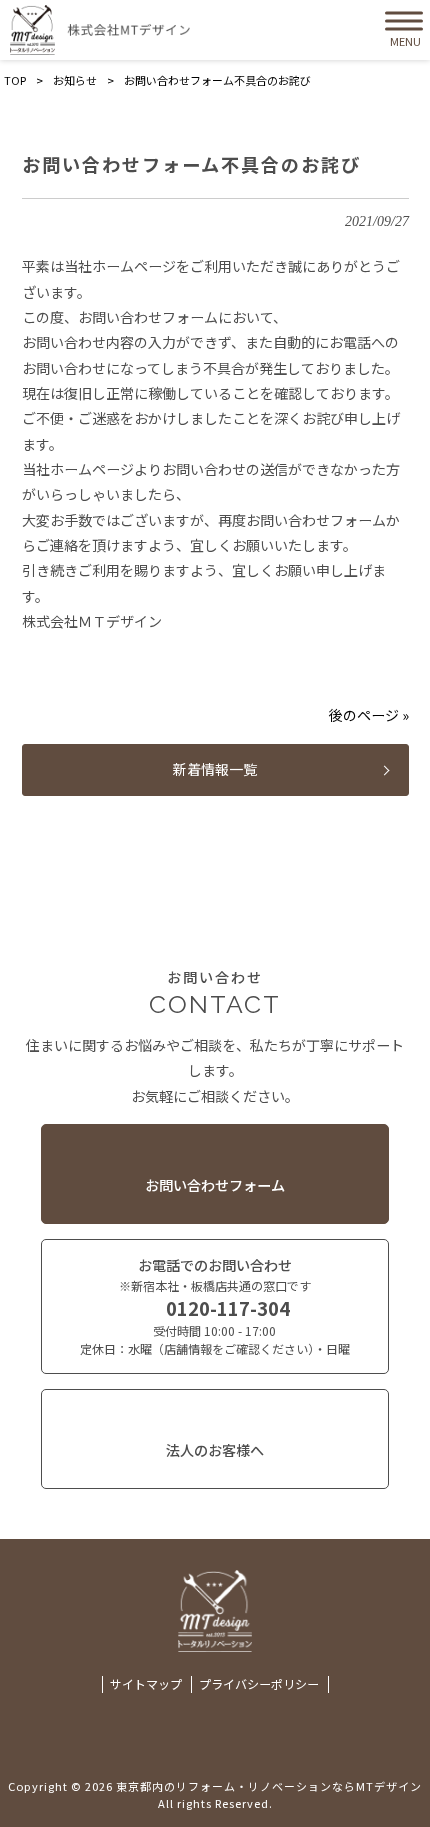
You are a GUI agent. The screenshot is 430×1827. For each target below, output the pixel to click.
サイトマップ (146, 1684)
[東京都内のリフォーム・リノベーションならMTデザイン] (100, 30)
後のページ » (369, 715)
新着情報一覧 (215, 769)
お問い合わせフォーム (215, 1185)
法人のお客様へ (215, 1450)
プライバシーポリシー (259, 1684)
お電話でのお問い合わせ (215, 1306)
